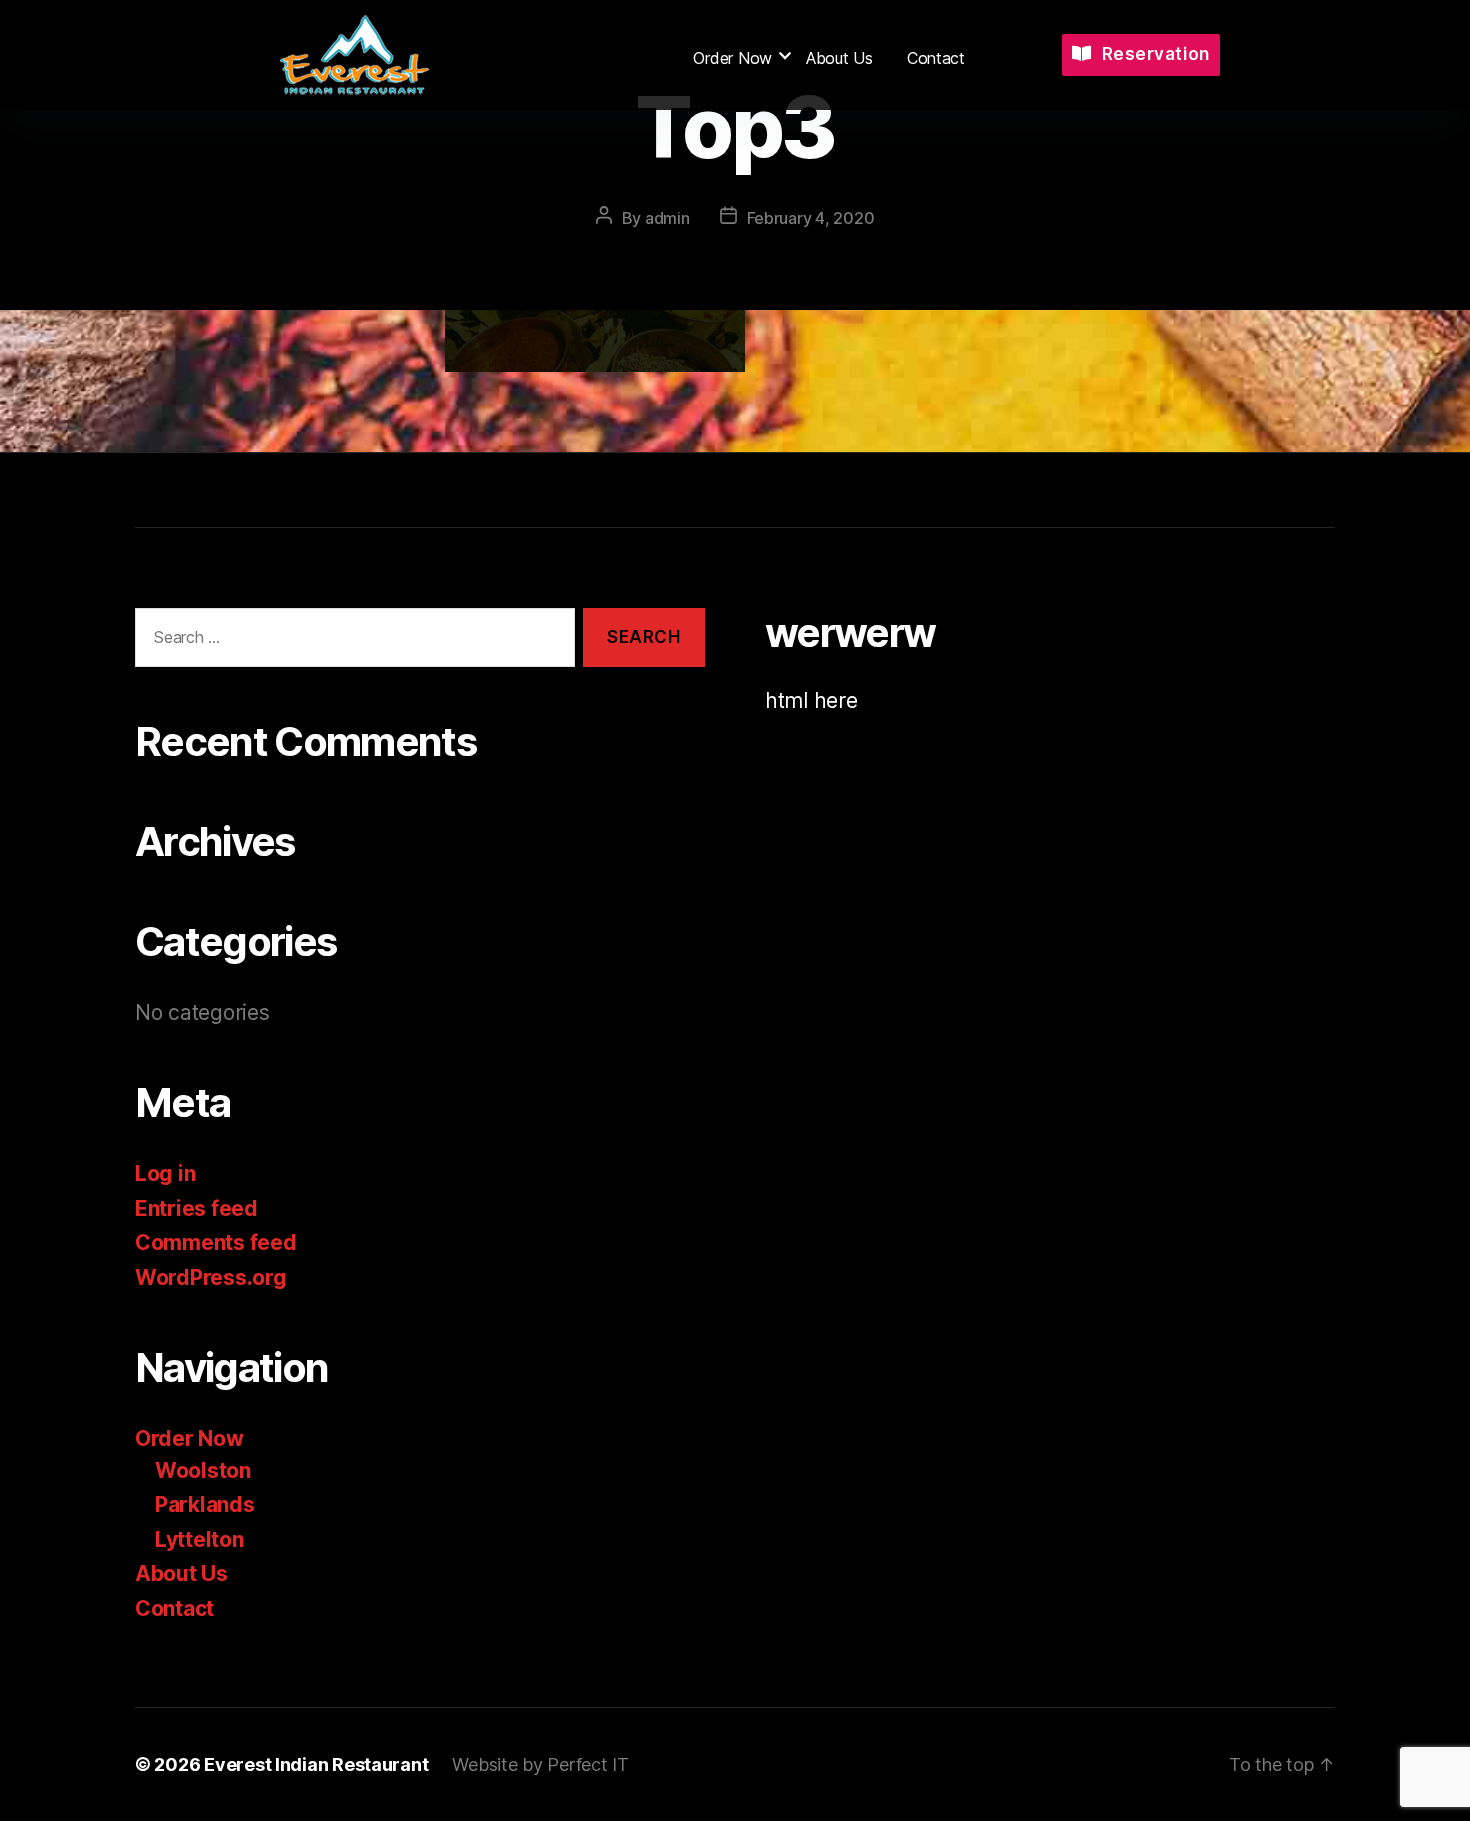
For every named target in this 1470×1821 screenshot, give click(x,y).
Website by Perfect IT (540, 1764)
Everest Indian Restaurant (316, 1764)
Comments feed (216, 1242)
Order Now (732, 58)
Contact (936, 58)
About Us (839, 58)
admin (667, 218)
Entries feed (196, 1208)
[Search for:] (351, 641)
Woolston (203, 1470)
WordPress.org (211, 1277)
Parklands (205, 1504)
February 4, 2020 (811, 218)
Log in (165, 1173)
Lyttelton (199, 1539)
